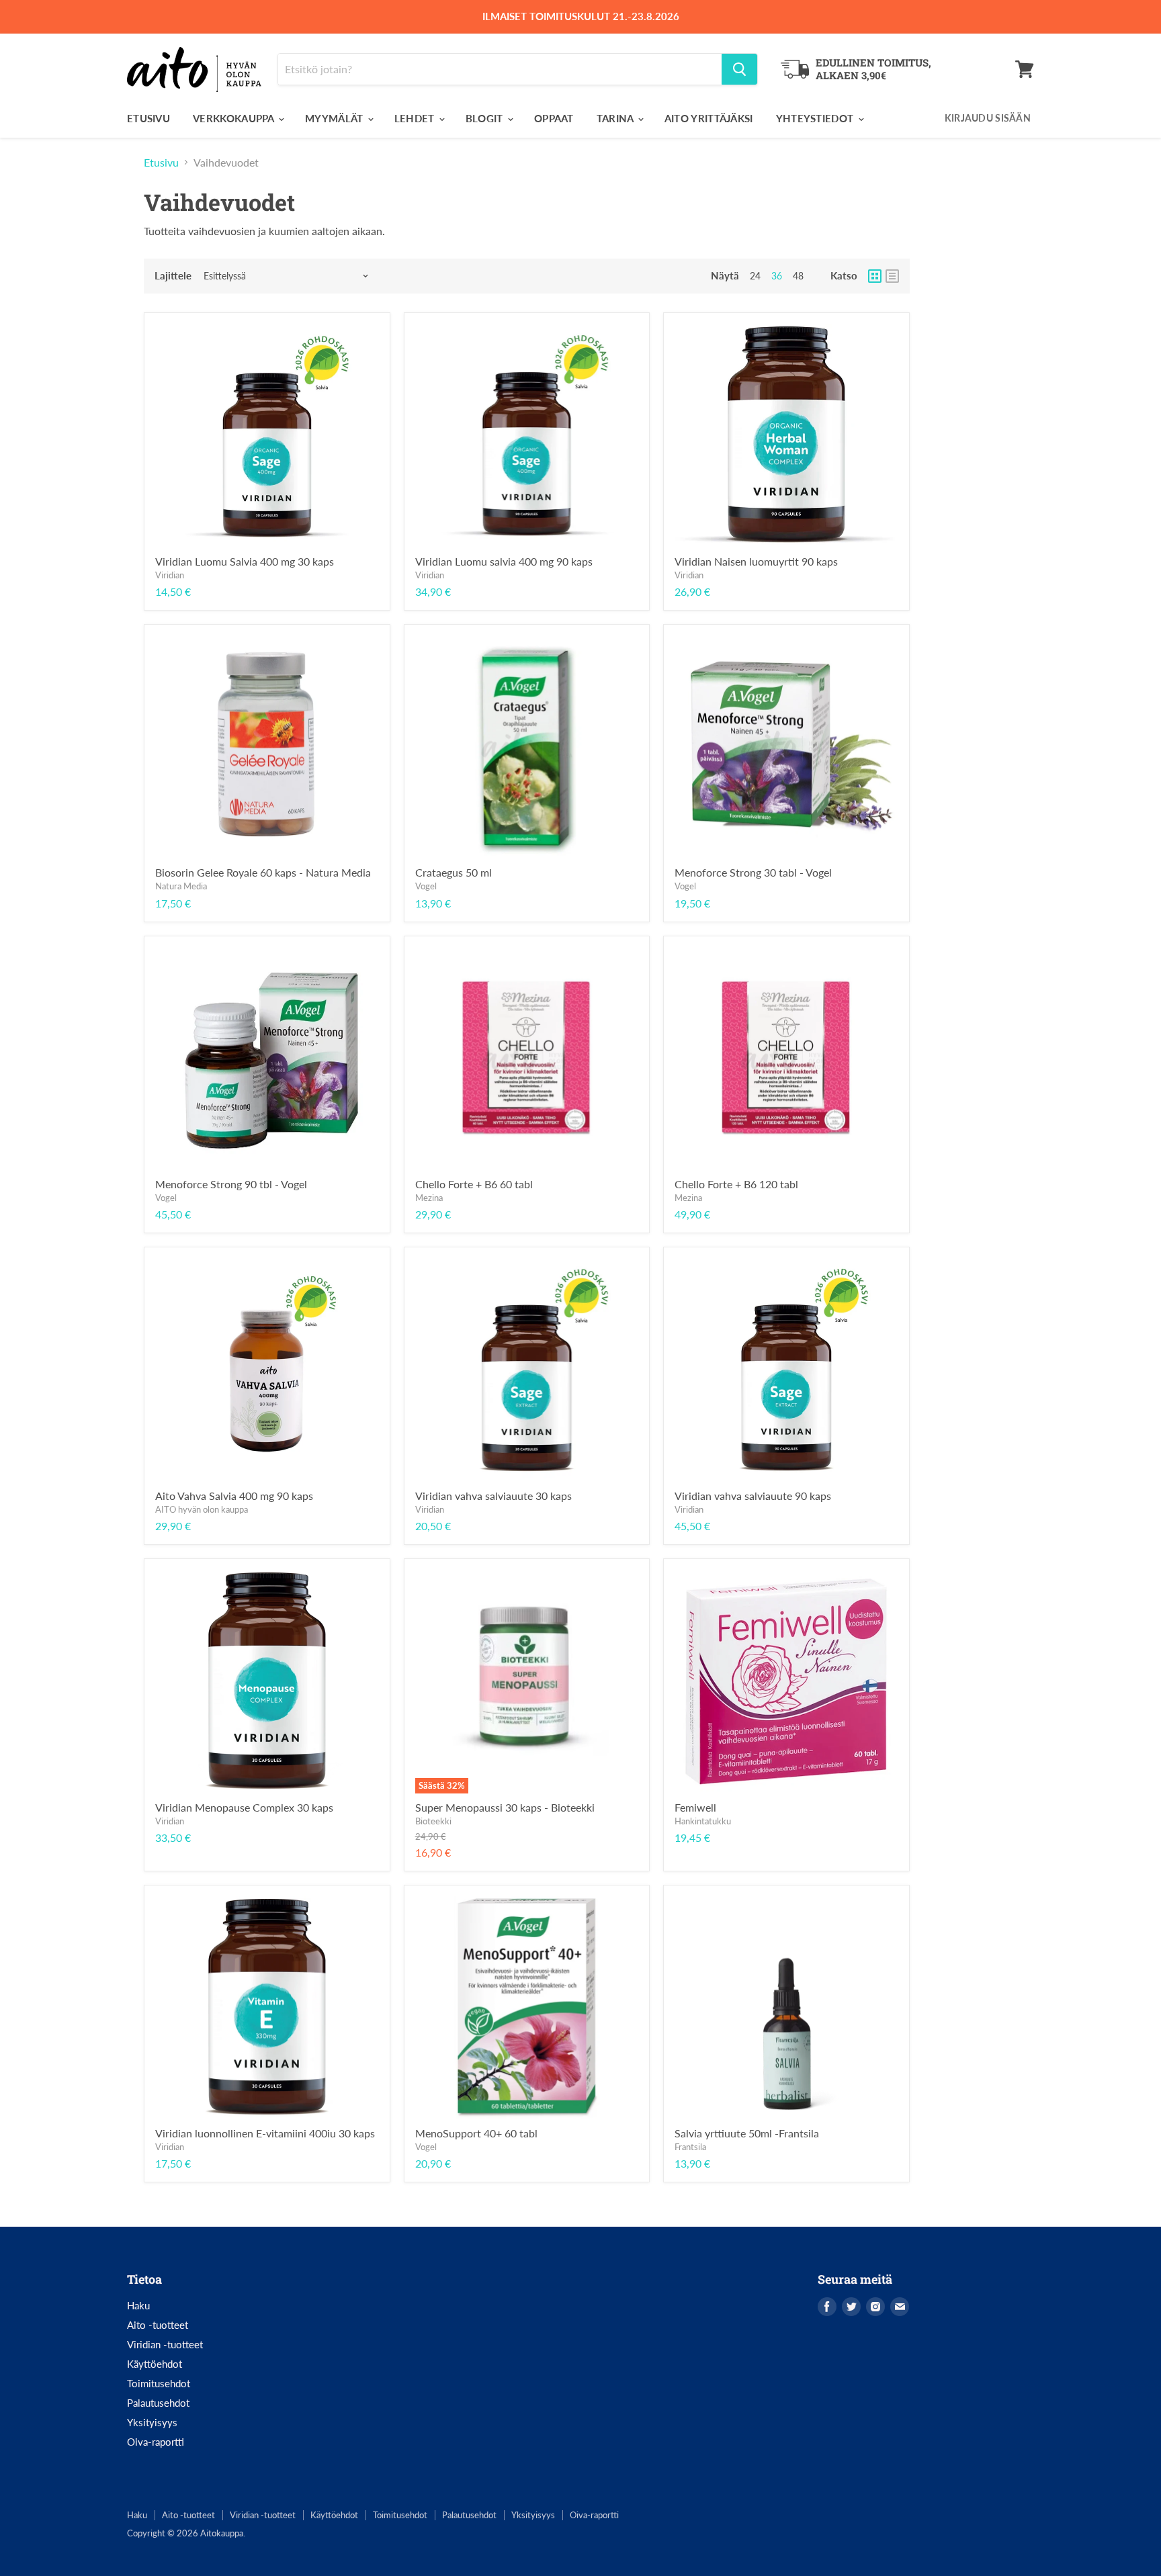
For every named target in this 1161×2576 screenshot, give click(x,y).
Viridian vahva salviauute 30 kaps (493, 1496)
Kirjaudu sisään (988, 118)
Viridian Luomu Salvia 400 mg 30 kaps (245, 561)
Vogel (426, 886)
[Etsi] (739, 69)
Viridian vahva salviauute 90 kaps (753, 1496)
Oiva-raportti (156, 2442)
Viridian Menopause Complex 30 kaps (244, 1807)
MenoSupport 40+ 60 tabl (476, 2133)
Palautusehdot (158, 2403)
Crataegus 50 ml (454, 872)
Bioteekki (433, 1821)
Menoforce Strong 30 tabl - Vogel (753, 872)
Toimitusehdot (159, 2383)
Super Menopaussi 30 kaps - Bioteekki (505, 1807)
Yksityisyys (152, 2422)
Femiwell (695, 1807)
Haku (138, 2305)
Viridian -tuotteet (165, 2344)
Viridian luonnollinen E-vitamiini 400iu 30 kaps (265, 2133)
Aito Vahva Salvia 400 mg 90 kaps (234, 1496)
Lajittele (173, 276)
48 (798, 276)
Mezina (429, 1198)
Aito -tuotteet (158, 2325)
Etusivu (148, 118)
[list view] (892, 276)
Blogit (486, 118)
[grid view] (875, 276)
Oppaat (554, 118)
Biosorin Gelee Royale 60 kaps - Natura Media (263, 872)
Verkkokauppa (235, 118)
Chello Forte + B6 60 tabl (474, 1184)
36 (777, 276)
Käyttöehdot (155, 2364)
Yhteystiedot (816, 118)
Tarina (616, 118)
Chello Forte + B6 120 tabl (736, 1184)
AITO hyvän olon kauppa (202, 1509)
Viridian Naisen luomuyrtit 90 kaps (756, 561)
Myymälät (336, 118)
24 (755, 276)
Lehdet (416, 118)
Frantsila (690, 2147)
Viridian (170, 575)
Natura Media (181, 886)
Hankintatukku (703, 1821)
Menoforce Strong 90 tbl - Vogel (231, 1184)
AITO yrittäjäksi (709, 118)
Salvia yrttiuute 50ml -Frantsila (747, 2133)
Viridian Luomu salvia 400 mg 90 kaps (504, 561)
